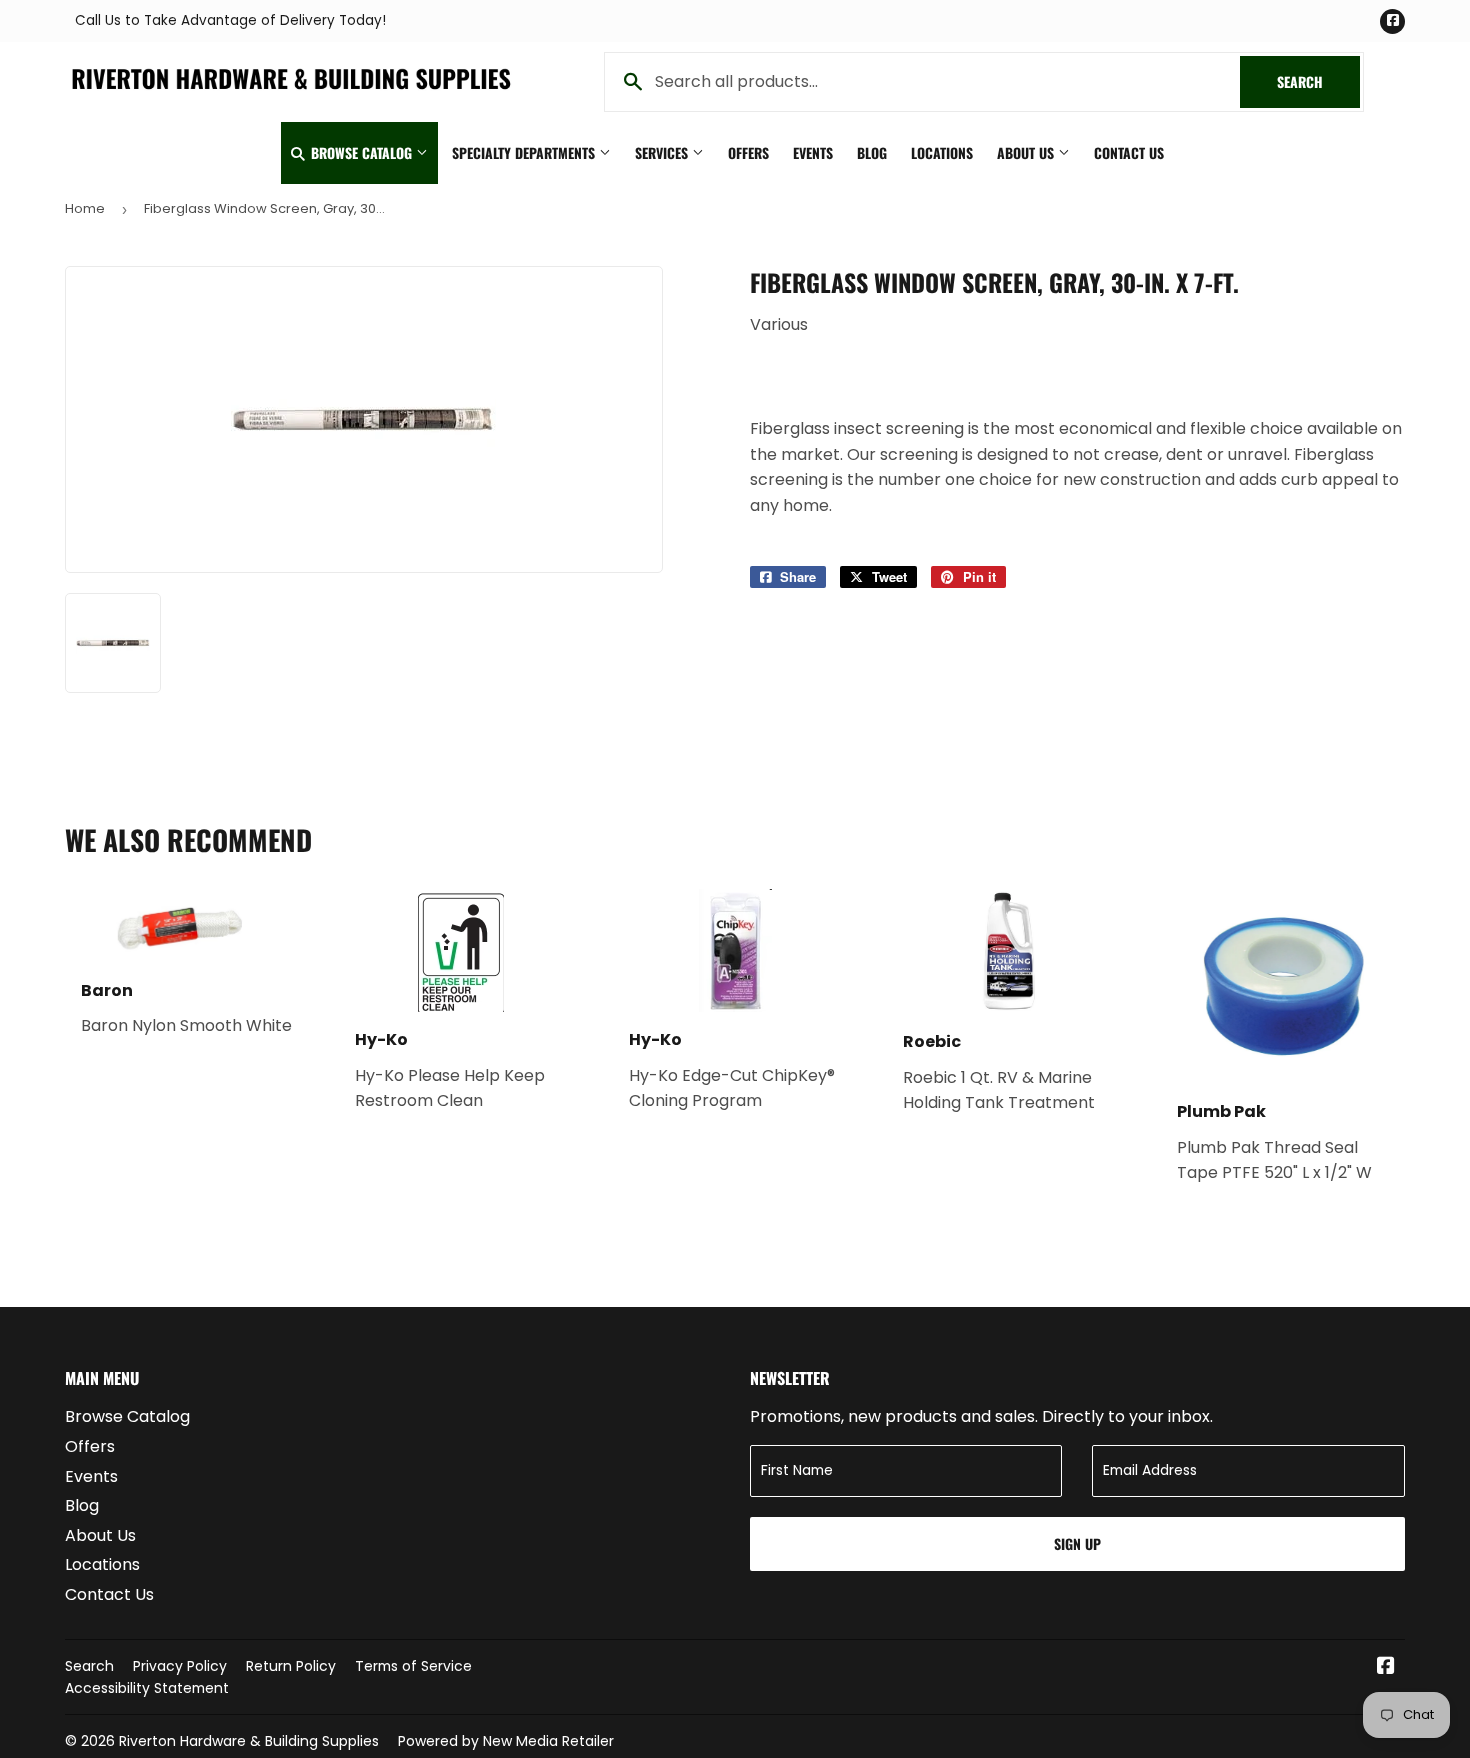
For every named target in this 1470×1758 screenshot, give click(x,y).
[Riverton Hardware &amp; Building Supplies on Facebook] (1386, 1667)
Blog (872, 152)
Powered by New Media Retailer (506, 1741)
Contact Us (1129, 152)
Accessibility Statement (147, 1688)
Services (663, 152)
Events (813, 152)
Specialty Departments (525, 152)
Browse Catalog (361, 152)
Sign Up (1077, 1543)
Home (85, 208)
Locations (942, 152)
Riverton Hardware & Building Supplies (249, 1741)
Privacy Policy (180, 1666)
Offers (748, 152)
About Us (1027, 152)
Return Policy (291, 1666)
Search (1318, 81)
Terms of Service (413, 1666)
